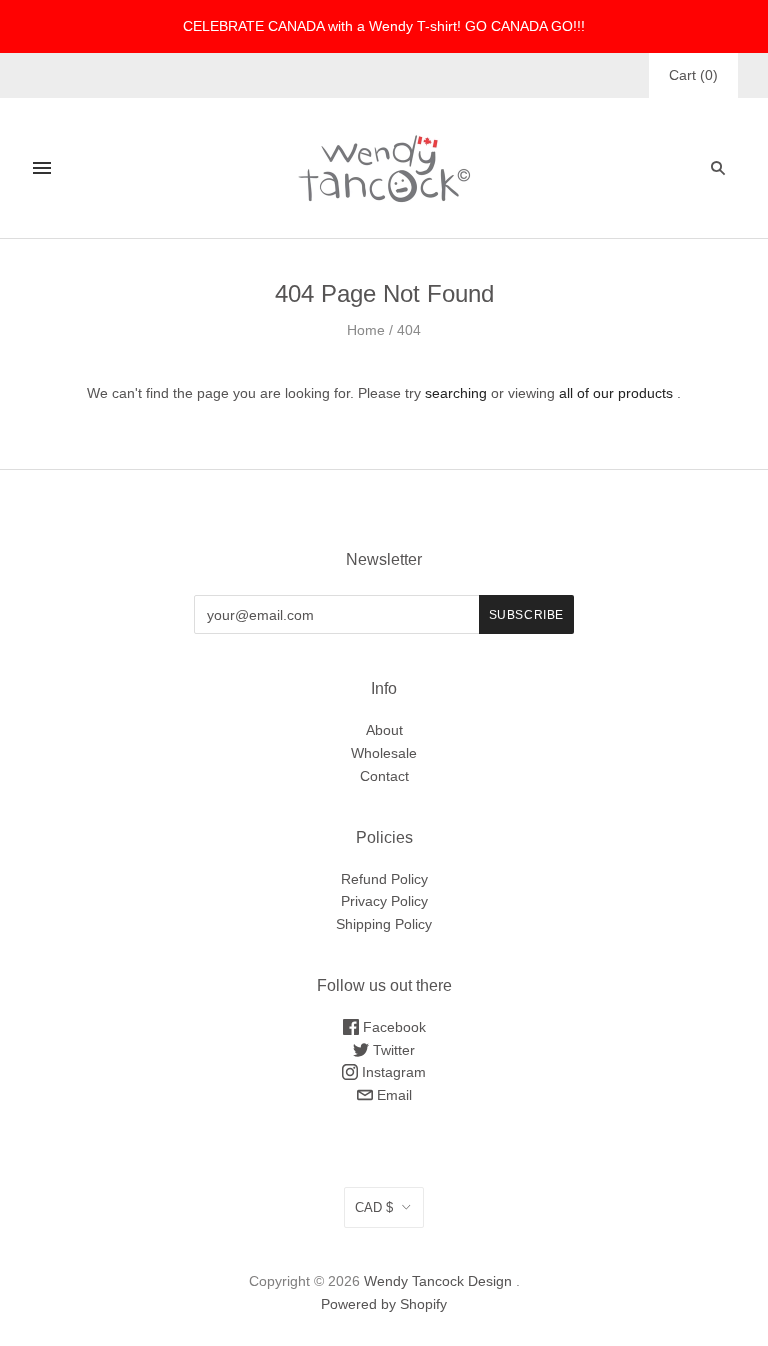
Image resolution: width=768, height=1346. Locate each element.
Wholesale (384, 753)
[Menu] (42, 168)
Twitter (392, 1050)
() (693, 75)
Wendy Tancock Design (438, 1281)
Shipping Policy (384, 924)
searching (456, 393)
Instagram (392, 1072)
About (384, 730)
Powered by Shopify (384, 1304)
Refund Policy (384, 879)
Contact (384, 776)
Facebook (392, 1027)
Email (392, 1095)
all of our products (616, 393)
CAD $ (374, 1207)
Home (366, 330)
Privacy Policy (384, 901)
